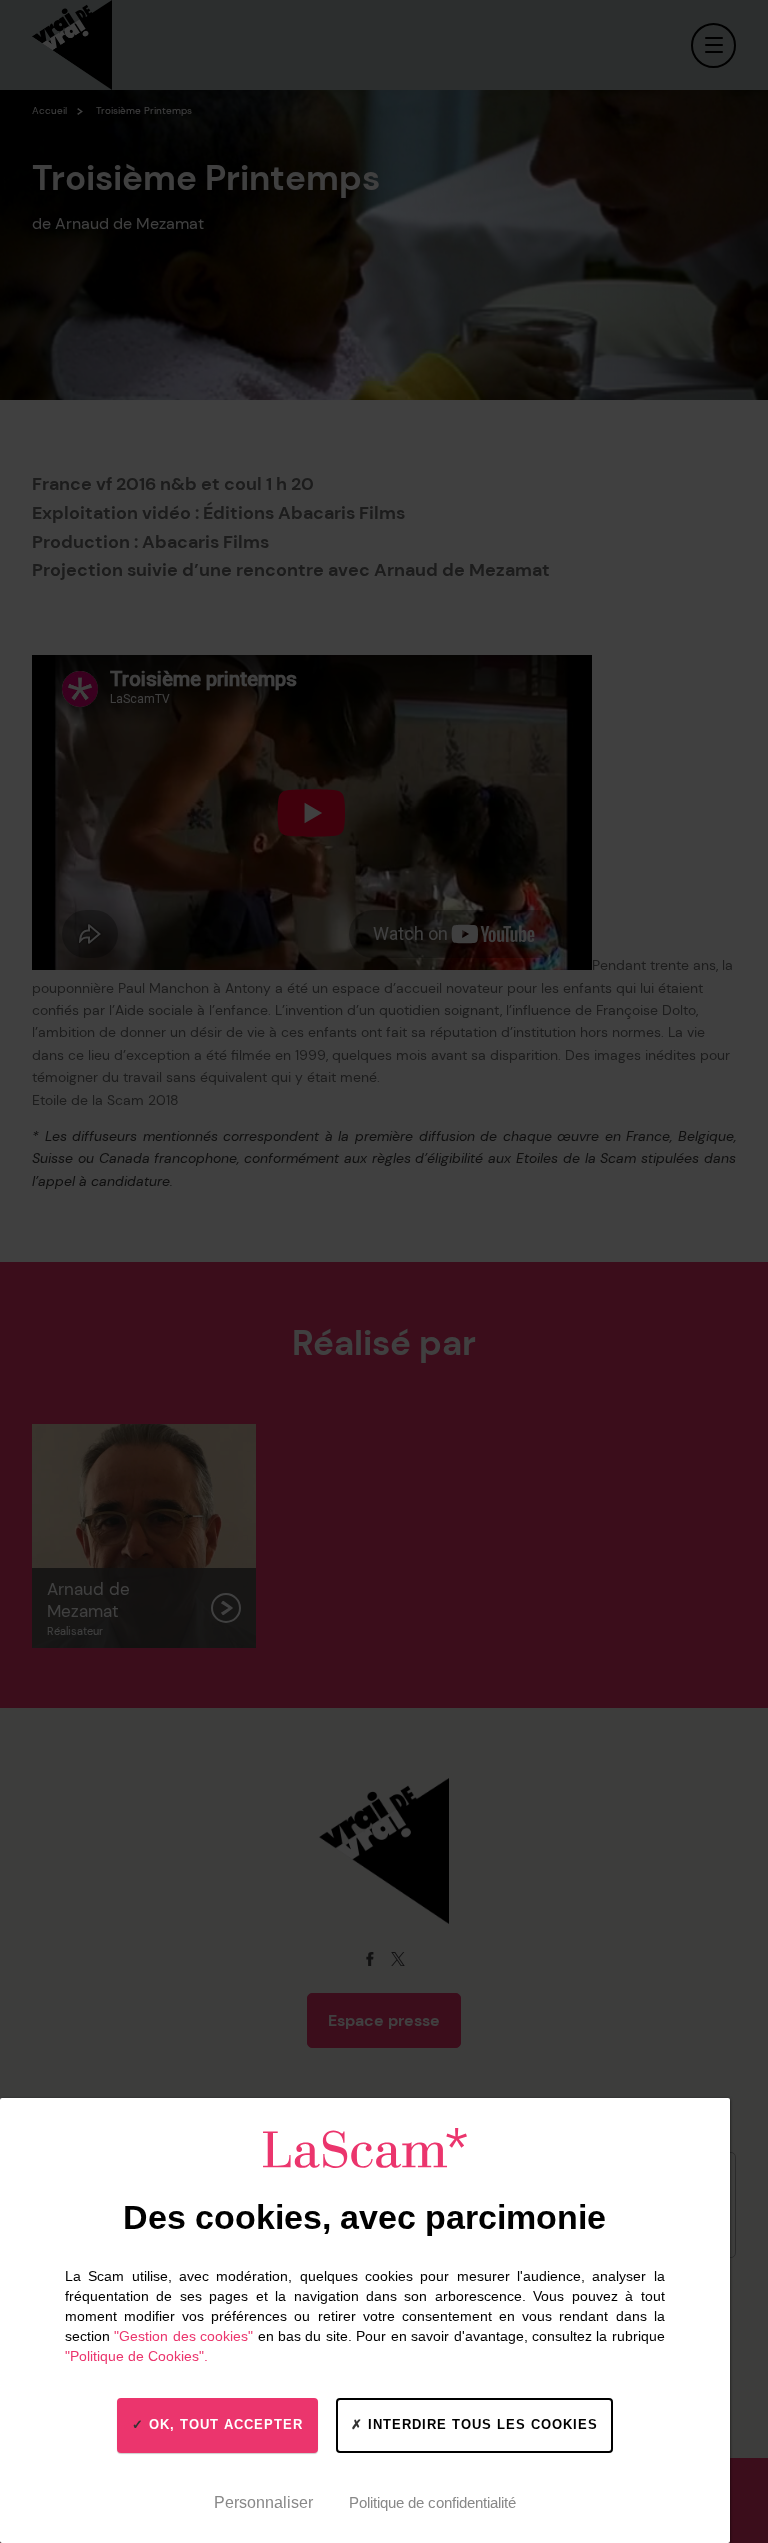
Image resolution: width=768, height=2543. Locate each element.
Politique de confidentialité (432, 2502)
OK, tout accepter (223, 2424)
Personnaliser (263, 2502)
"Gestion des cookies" (183, 2336)
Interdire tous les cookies (480, 2424)
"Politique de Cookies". (136, 2356)
